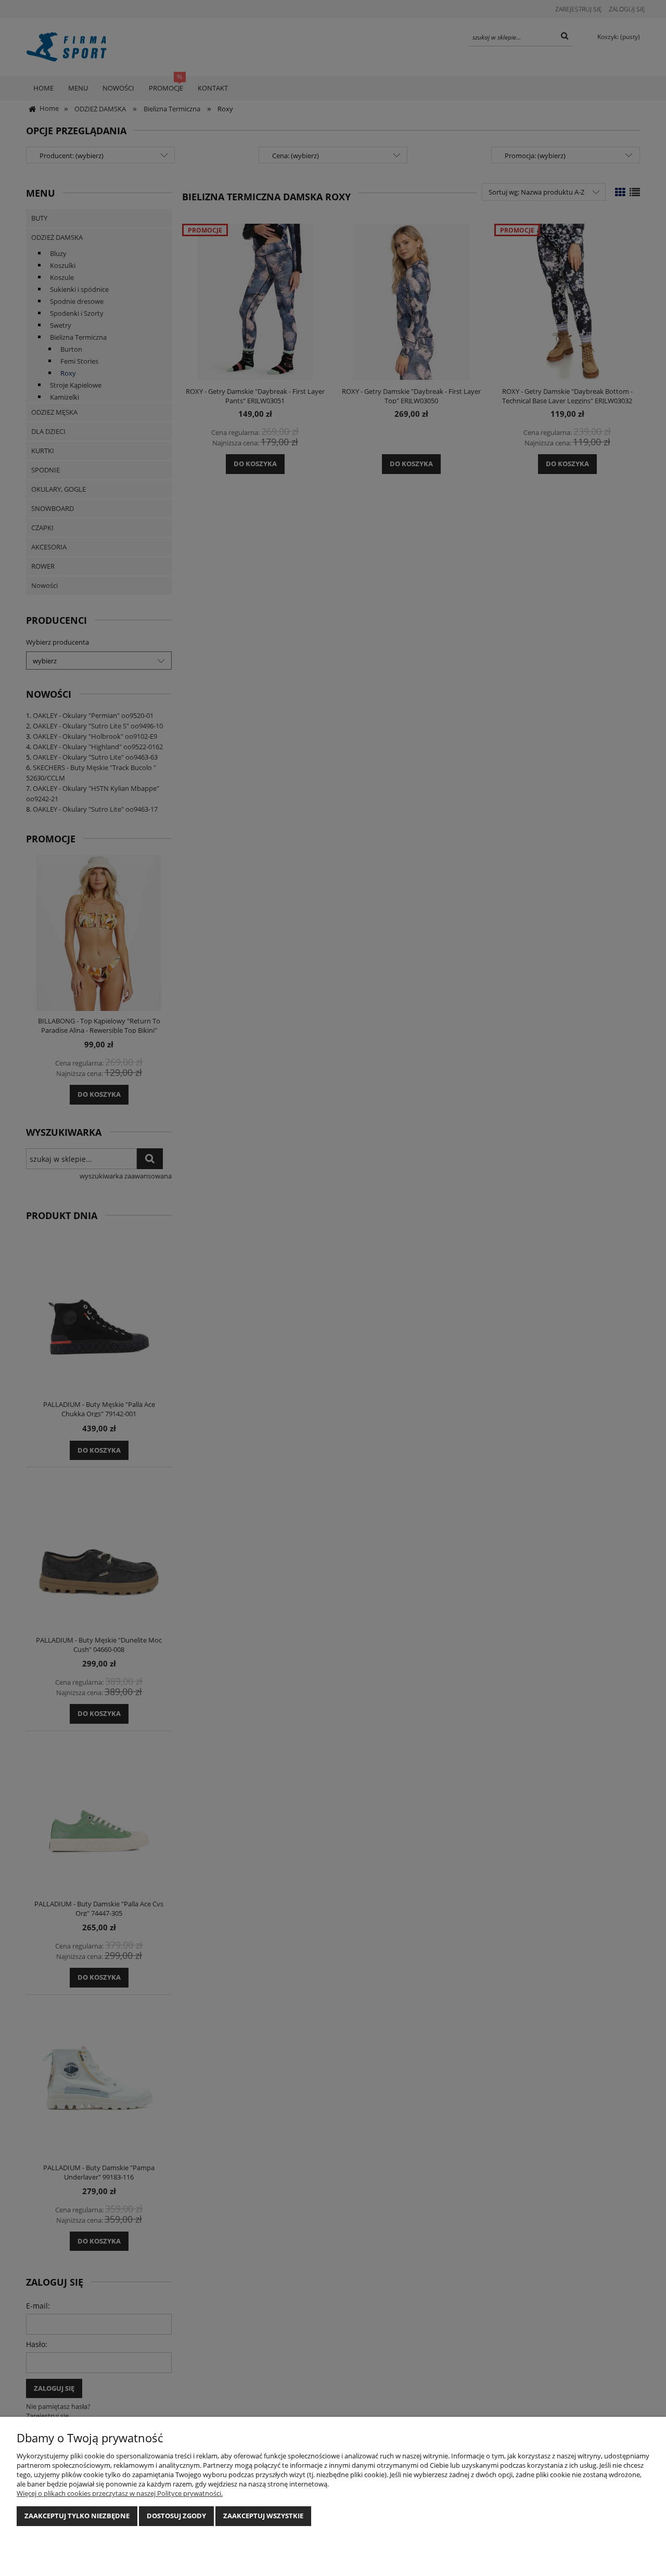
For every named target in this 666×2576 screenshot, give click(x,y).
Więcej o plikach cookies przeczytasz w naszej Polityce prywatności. (120, 2493)
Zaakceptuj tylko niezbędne (77, 2516)
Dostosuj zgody (176, 2516)
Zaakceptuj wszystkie (263, 2516)
